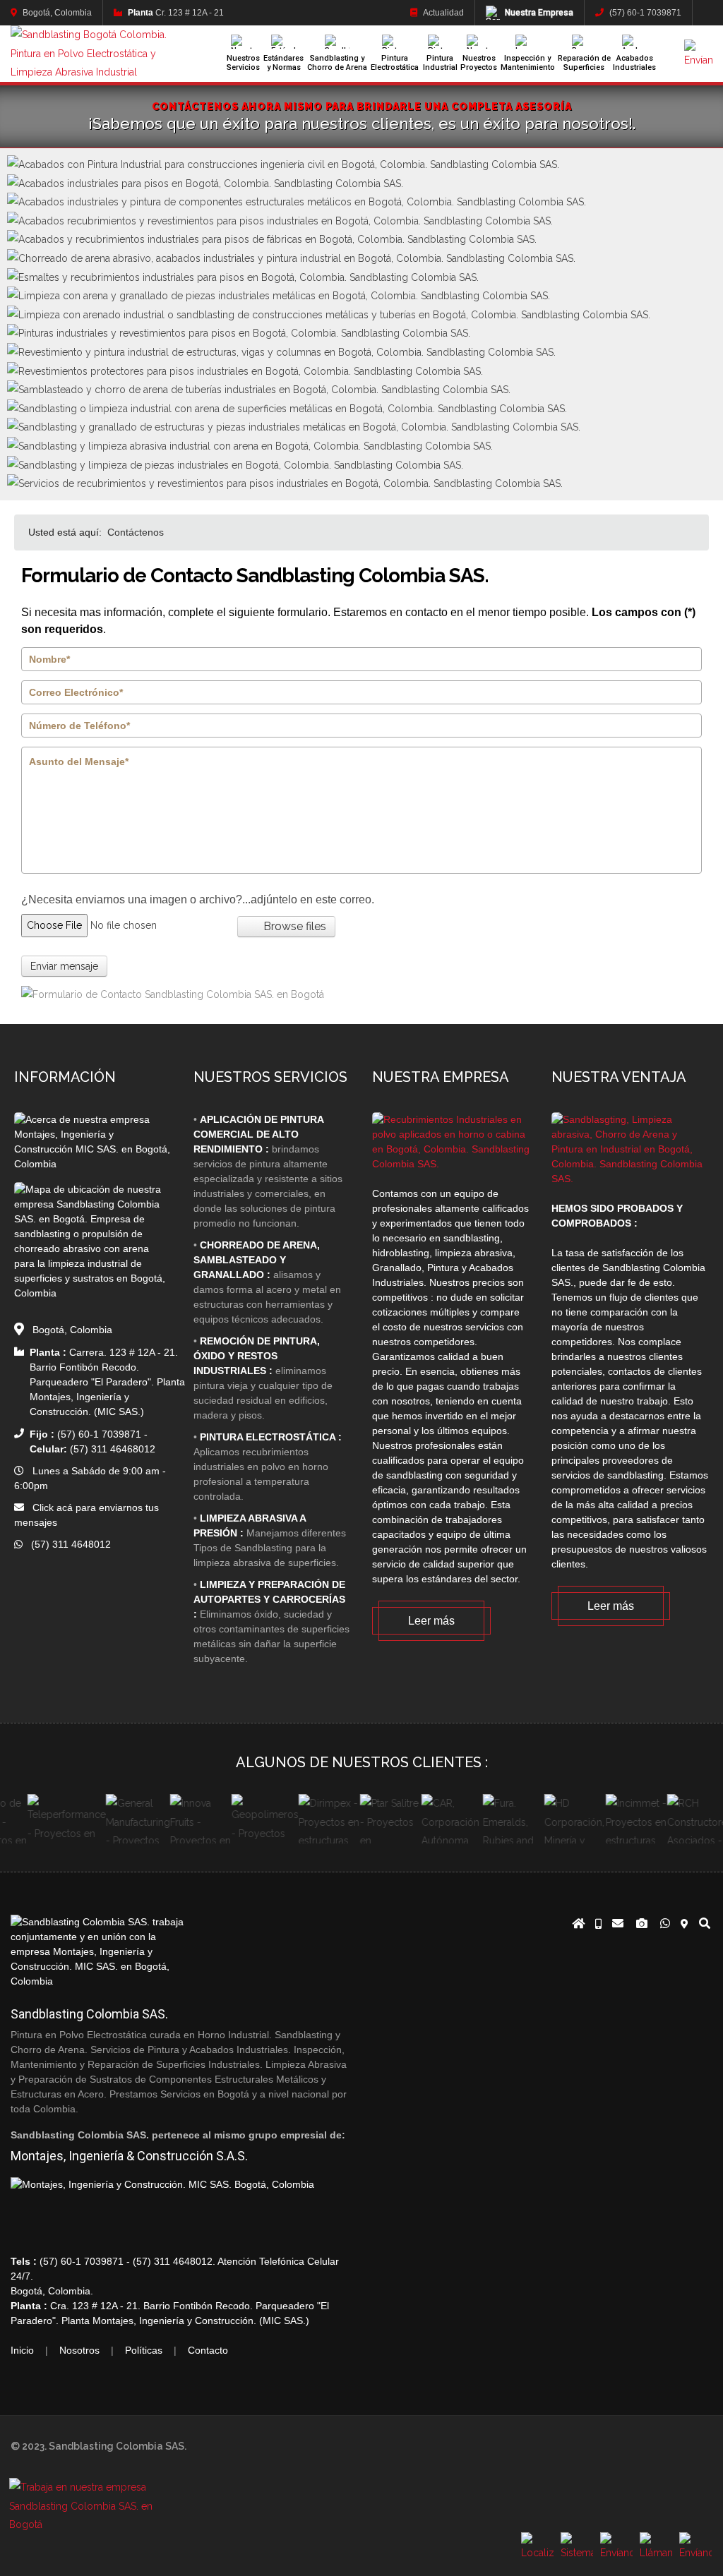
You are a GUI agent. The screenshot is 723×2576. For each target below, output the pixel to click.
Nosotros (79, 2350)
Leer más (431, 1621)
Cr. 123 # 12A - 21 (176, 13)
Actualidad (443, 13)
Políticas (144, 2350)
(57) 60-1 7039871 (644, 13)
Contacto (208, 2350)
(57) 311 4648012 (67, 1544)
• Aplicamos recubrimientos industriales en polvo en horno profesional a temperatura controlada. (268, 1467)
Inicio (22, 2350)
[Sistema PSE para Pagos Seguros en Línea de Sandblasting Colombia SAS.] (577, 2548)
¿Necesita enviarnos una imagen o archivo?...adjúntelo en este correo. (198, 899)
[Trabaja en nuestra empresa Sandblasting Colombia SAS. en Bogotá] (95, 2525)
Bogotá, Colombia (56, 13)
